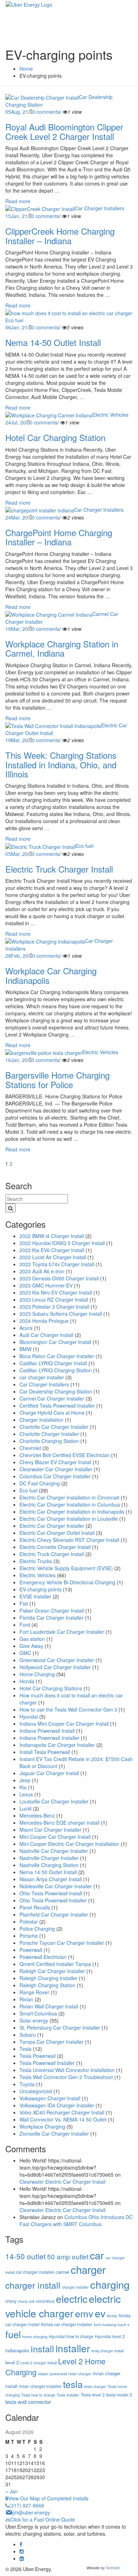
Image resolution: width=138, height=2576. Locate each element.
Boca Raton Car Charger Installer (57, 1356)
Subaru (28, 2035)
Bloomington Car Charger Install (55, 1342)
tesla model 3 (119, 2395)
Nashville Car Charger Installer (54, 1851)
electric (72, 2299)
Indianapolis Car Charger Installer (57, 1745)
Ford (25, 1625)
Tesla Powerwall (38, 2056)
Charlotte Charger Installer (49, 1434)
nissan (43, 2374)
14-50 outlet (25, 2256)
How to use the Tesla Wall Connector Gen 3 (68, 1709)
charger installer (75, 2287)
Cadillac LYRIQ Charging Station (56, 1370)
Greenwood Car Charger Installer (57, 1660)
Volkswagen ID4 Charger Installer (57, 2105)
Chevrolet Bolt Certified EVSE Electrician (65, 1455)
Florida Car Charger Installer (51, 1618)
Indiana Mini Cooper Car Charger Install (64, 1724)
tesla (73, 2384)
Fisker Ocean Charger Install (52, 1610)
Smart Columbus (38, 2013)
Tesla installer (68, 2395)
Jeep (25, 1780)
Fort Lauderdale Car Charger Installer (62, 1632)
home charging (35, 2337)
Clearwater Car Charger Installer (56, 1469)
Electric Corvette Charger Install (55, 1547)
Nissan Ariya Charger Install (51, 1879)
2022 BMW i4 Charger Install (52, 1236)
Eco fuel (14, 320)
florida (112, 2316)
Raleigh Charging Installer (48, 1978)
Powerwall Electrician (43, 1957)
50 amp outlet (68, 2256)
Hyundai (29, 1717)
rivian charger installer (40, 2386)
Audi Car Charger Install (46, 1335)
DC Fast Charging (40, 1483)
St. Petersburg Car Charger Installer (60, 2028)
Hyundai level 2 (110, 2336)
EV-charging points (41, 1589)
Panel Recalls (35, 1907)
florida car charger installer (67, 2324)
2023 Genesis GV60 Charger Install (59, 1278)
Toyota (27, 2084)
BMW (25, 1349)
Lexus (26, 1794)
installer (73, 2348)
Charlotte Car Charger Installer (54, 1427)
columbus (45, 2301)
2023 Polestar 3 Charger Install (54, 1307)
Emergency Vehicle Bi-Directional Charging (67, 1582)
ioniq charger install (107, 2351)
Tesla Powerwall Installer (47, 2063)
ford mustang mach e (112, 2325)
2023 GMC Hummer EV (46, 1285)
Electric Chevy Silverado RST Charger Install (69, 1540)
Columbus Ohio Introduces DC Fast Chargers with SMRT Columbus (76, 2220)
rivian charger (80, 2374)
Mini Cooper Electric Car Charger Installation (69, 1844)
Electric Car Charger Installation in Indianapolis (72, 1512)
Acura (26, 1328)
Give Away (31, 1646)
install (42, 2348)
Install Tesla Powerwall (45, 1752)
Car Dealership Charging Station (56, 1391)
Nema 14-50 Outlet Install (48, 1872)
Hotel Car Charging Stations (51, 1688)
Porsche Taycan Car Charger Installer (62, 1943)
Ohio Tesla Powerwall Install (51, 1893)
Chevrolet (30, 1448)
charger (88, 2269)
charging (110, 2284)
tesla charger (95, 2386)
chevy (11, 2301)
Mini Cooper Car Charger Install (55, 1837)
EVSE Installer (35, 1596)
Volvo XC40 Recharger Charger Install (62, 2112)
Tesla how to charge (38, 2395)
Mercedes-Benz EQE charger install (59, 1823)
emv (84, 2313)
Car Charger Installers (99, 208)
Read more (18, 201)
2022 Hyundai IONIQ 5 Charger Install (62, 1243)
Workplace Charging (42, 2126)
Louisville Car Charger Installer (54, 1801)
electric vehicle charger (63, 2306)
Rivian (26, 1999)
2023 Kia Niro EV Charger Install (56, 1292)
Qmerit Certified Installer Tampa (55, 1964)
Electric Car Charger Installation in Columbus (70, 1504)
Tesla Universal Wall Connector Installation (67, 2070)
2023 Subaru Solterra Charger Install (61, 1314)
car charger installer (42, 1377)
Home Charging (37, 1674)
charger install (33, 2285)
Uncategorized (36, 2091)
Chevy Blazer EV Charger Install (55, 1462)
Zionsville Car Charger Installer (54, 2134)
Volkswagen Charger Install (50, 2098)
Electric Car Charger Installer (52, 1526)
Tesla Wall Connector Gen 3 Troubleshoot (66, 2077)
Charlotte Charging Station (49, 1441)
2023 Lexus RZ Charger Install (54, 1299)
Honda (27, 1681)
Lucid (25, 1808)
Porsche (29, 1936)
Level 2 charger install (38, 2363)
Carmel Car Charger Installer (52, 1398)
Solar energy (34, 2020)
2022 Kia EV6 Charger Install (52, 1250)
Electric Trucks (36, 1561)
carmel (62, 2272)
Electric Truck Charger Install (52, 1554)
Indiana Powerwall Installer (49, 1738)
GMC (25, 1653)
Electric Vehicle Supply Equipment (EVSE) (66, 1568)
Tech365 (113, 2568)
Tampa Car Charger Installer (51, 2042)
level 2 (12, 2362)
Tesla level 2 (93, 2395)
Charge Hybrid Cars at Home (52, 1413)
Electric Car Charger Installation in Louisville (69, 1519)
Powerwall (31, 1950)
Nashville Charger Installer (49, 1858)
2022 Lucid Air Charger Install (53, 1257)
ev (100, 2313)
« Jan (11, 2491)
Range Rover (34, 1992)
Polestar (29, 1921)
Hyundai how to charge (71, 2336)
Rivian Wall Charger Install (49, 2006)
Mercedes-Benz (37, 1815)
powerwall (58, 2374)
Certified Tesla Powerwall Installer (57, 1406)
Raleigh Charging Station (47, 1985)
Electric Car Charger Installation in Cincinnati (69, 1497)
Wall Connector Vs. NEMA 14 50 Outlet (63, 2119)
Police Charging (37, 1929)
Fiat (24, 1603)
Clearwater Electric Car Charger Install (62, 2182)
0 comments (46, 112)
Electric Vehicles (110, 415)
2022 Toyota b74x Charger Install (57, 1264)
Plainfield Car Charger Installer (54, 1914)
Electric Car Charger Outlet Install (57, 1533)
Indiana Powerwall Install (47, 1731)
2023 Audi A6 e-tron (42, 1271)
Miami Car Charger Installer (50, 1830)
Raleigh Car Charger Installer (52, 1971)
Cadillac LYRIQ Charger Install (53, 1363)
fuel (13, 2334)
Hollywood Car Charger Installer (55, 1667)
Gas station (32, 1639)
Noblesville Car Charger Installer (56, 1886)
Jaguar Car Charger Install (49, 1773)
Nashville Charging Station (49, 1865)
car (97, 2255)
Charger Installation (41, 1420)
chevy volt (26, 2301)
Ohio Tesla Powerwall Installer (53, 1900)
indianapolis (17, 2350)
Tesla (25, 2049)
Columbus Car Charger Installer (55, 1476)
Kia (23, 1787)
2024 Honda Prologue (44, 1321)
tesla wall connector (28, 2402)
